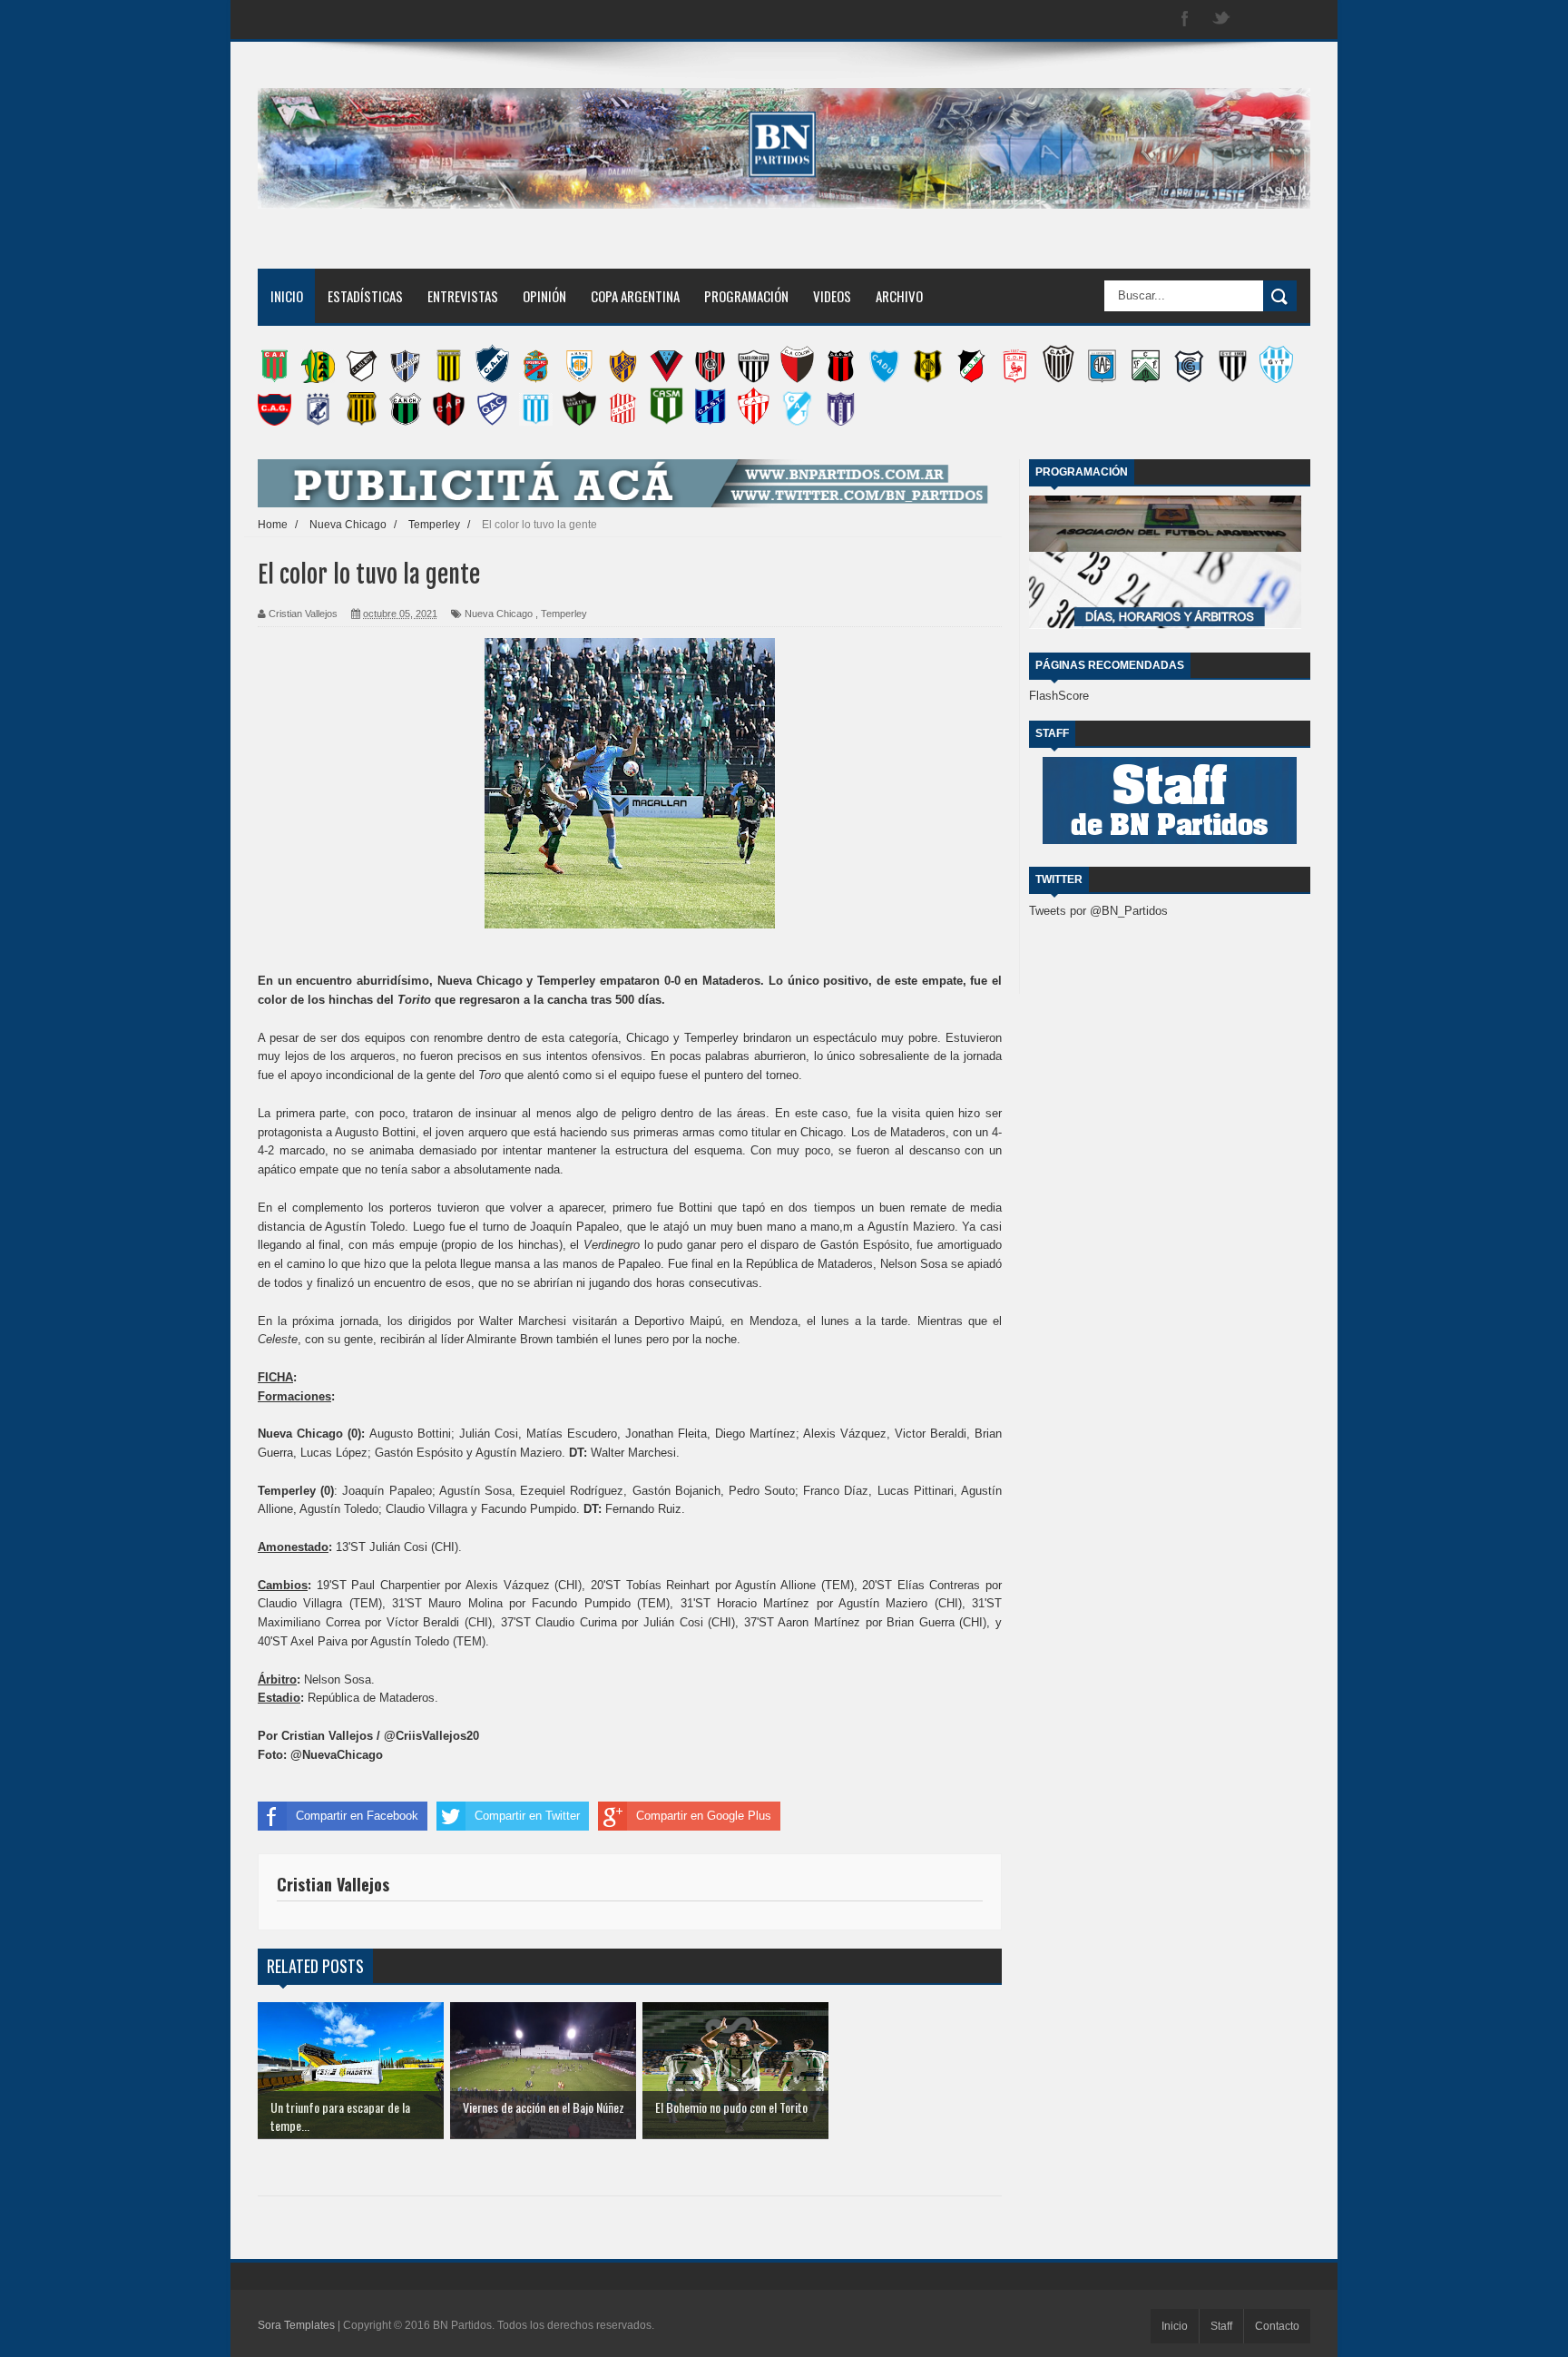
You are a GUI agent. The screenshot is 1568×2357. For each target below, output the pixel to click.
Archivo (899, 296)
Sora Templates (296, 2325)
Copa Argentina (635, 296)
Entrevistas (463, 296)
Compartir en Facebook (357, 1816)
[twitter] (1221, 20)
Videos (832, 296)
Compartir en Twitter (527, 1816)
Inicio (287, 296)
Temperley (564, 614)
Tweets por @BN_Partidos (1098, 911)
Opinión (544, 296)
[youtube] (1294, 20)
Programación (746, 296)
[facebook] (1185, 20)
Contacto (1277, 2326)
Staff (1221, 2326)
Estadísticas (365, 296)
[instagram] (1258, 20)
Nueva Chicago (499, 614)
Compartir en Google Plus (704, 1816)
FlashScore (1059, 696)
